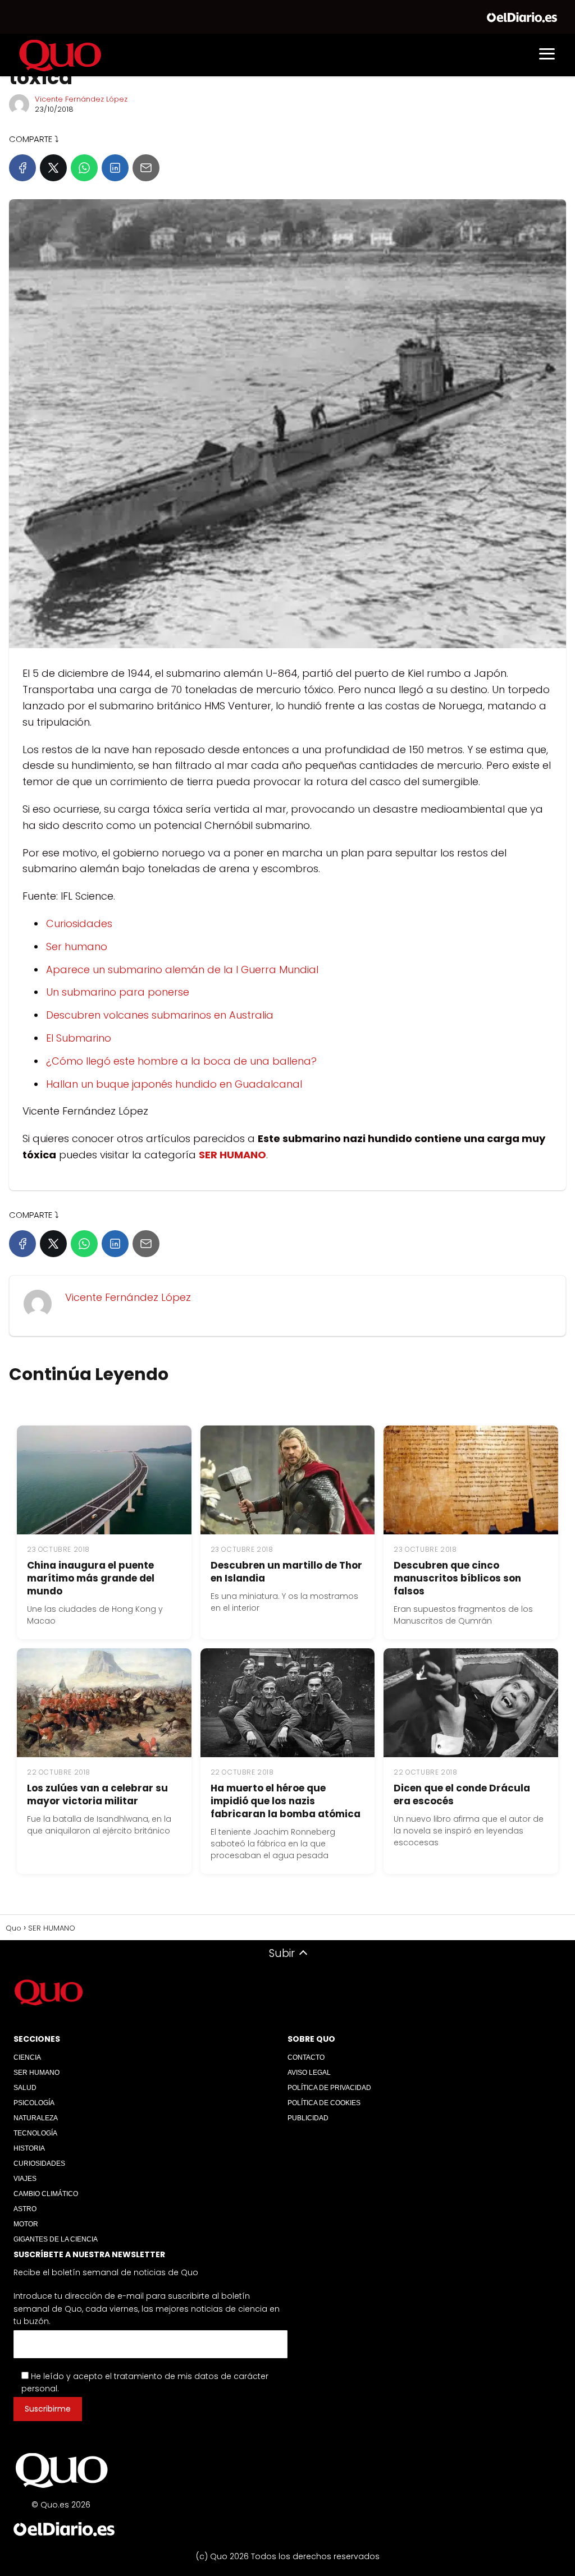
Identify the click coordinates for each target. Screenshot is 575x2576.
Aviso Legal (309, 2073)
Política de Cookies (324, 2103)
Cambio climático (46, 2194)
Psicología (34, 2103)
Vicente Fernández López (81, 99)
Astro (25, 2209)
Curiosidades (79, 923)
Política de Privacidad (329, 2088)
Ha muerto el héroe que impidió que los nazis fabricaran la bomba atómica (286, 1801)
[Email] (146, 168)
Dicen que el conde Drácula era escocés (462, 1795)
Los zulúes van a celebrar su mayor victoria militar (97, 1795)
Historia (29, 2148)
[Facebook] (22, 168)
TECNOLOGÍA (35, 2133)
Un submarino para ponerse (118, 992)
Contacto (306, 2057)
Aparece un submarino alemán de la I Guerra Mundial (182, 970)
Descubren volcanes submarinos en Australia (160, 1015)
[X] (53, 168)
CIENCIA (27, 2057)
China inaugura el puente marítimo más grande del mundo (91, 1578)
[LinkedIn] (115, 168)
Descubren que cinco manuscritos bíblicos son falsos (457, 1578)
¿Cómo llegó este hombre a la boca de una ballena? (181, 1061)
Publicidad (308, 2118)
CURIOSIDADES (39, 2164)
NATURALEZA (36, 2118)
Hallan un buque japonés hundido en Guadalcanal (174, 1084)
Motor (26, 2224)
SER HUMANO (36, 2073)
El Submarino (79, 1038)
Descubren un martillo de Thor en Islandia (286, 1572)
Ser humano (77, 946)
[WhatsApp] (84, 168)
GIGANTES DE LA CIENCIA (56, 2239)
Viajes (25, 2179)
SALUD (25, 2088)
